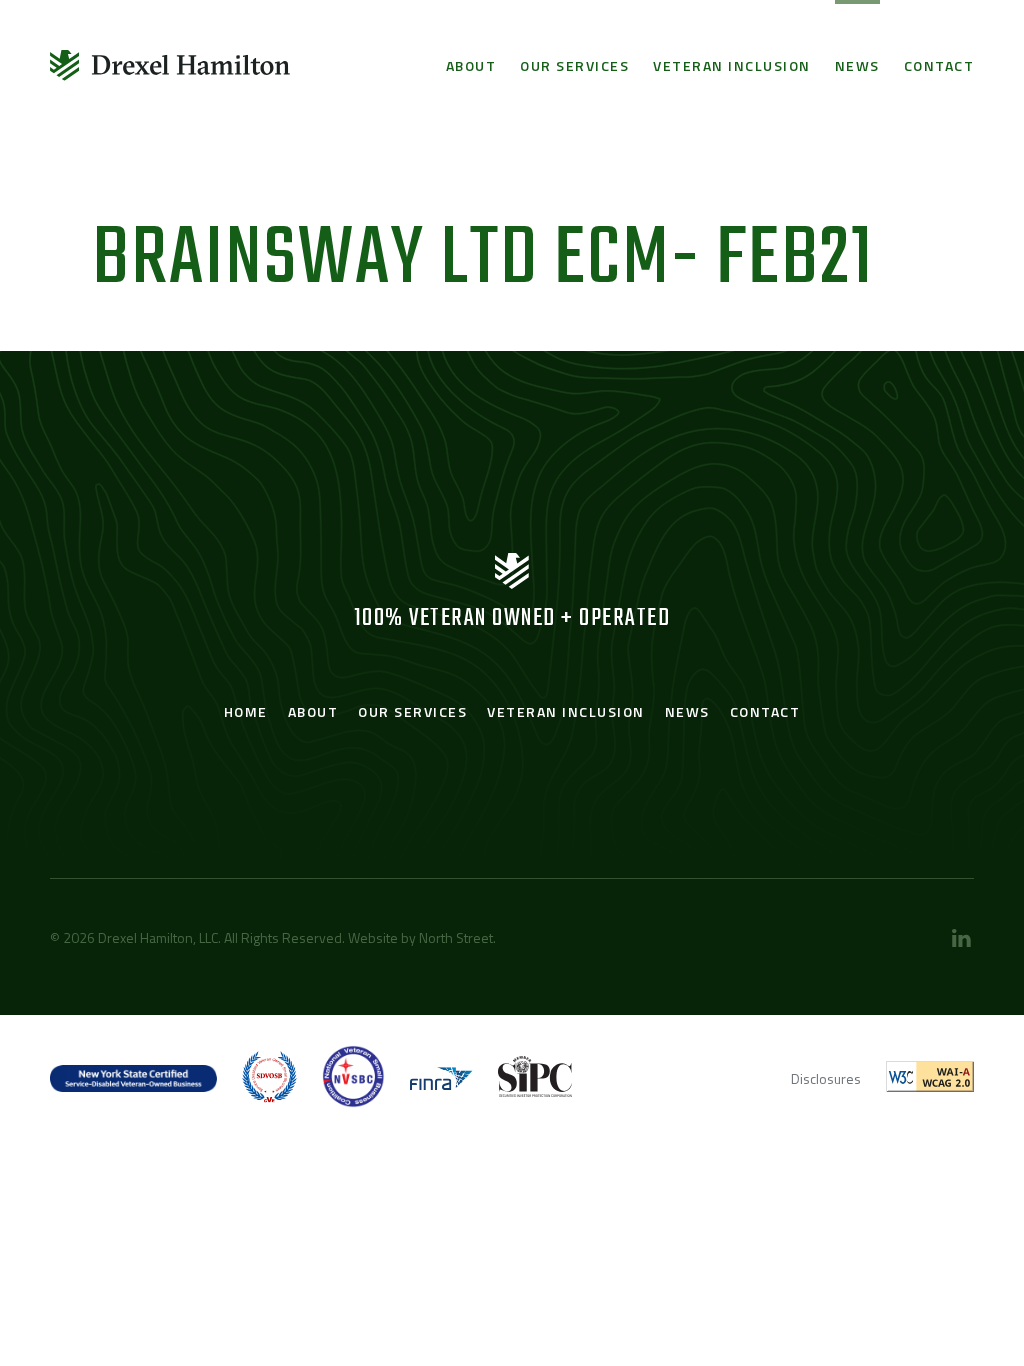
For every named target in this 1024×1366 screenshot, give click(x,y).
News (857, 65)
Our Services (574, 65)
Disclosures (826, 1078)
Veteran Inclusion (732, 65)
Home (246, 711)
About (471, 65)
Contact (939, 65)
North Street (456, 937)
